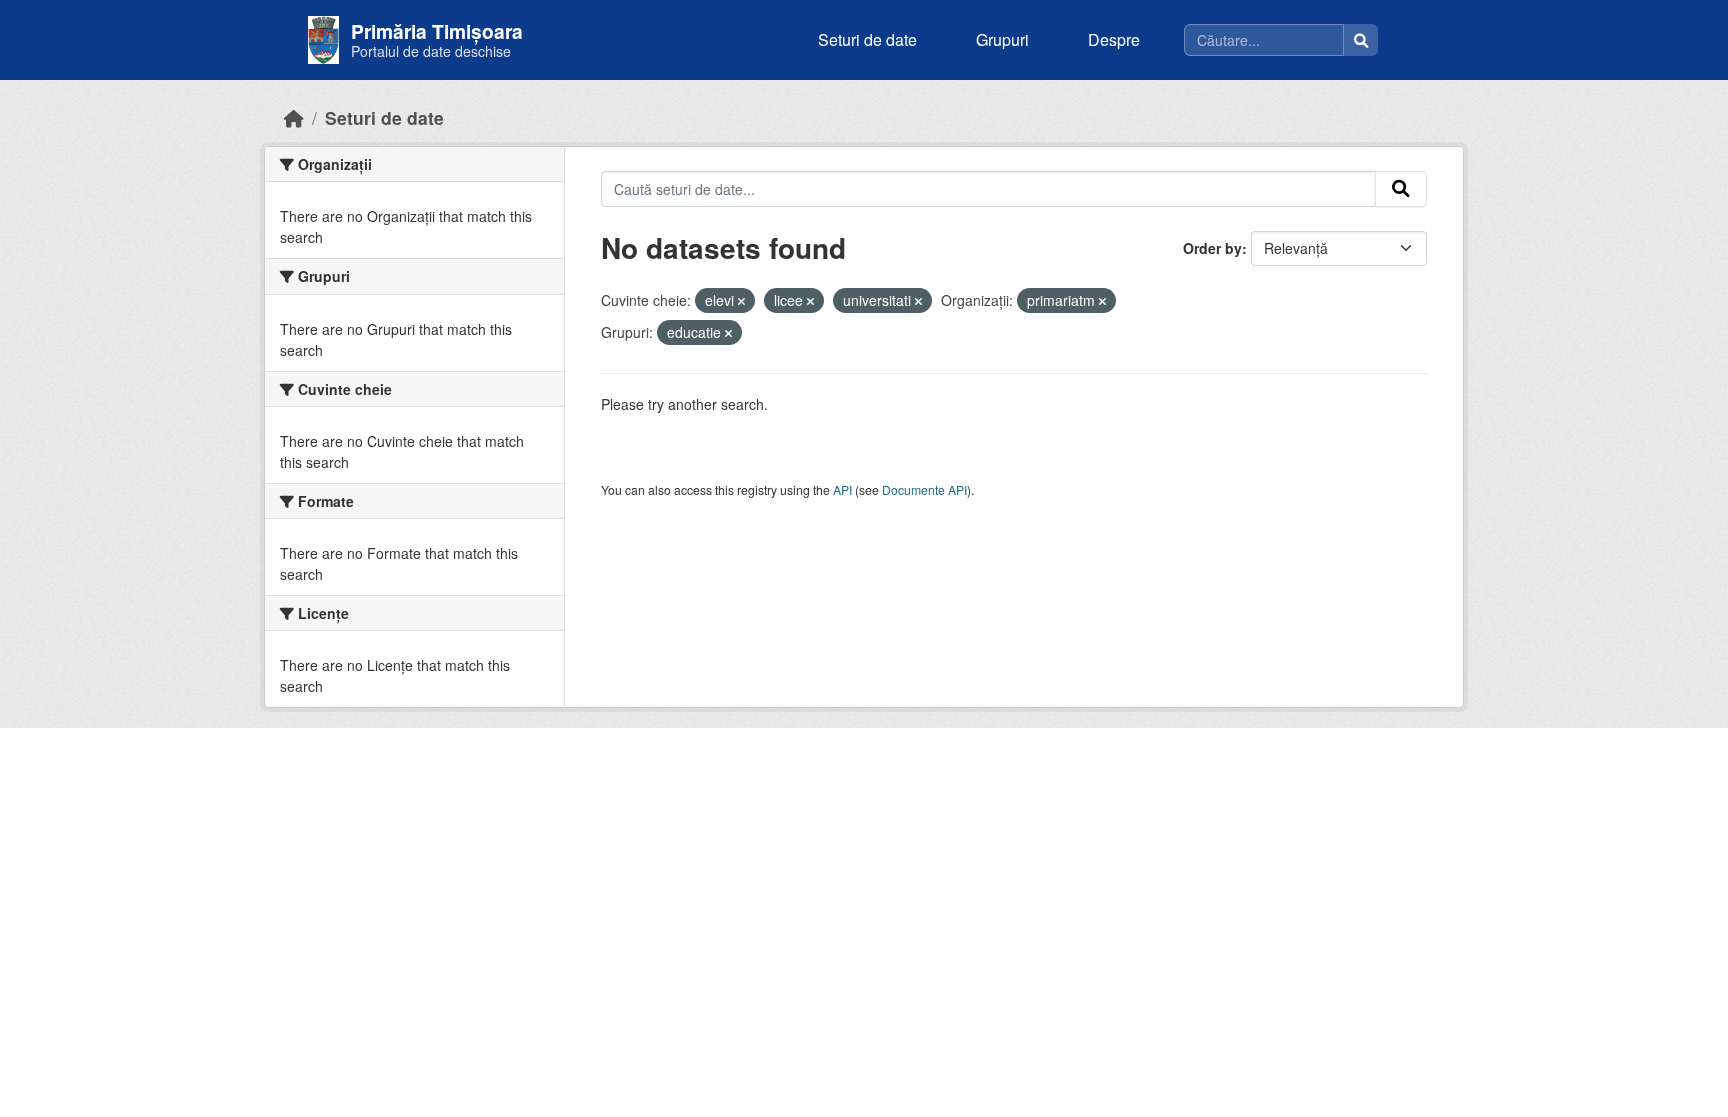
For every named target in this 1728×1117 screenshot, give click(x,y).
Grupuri (1002, 39)
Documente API (924, 489)
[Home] (294, 117)
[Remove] (741, 301)
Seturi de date (867, 39)
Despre (1114, 39)
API (842, 489)
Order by (1212, 248)
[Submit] (1401, 189)
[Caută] (1361, 40)
